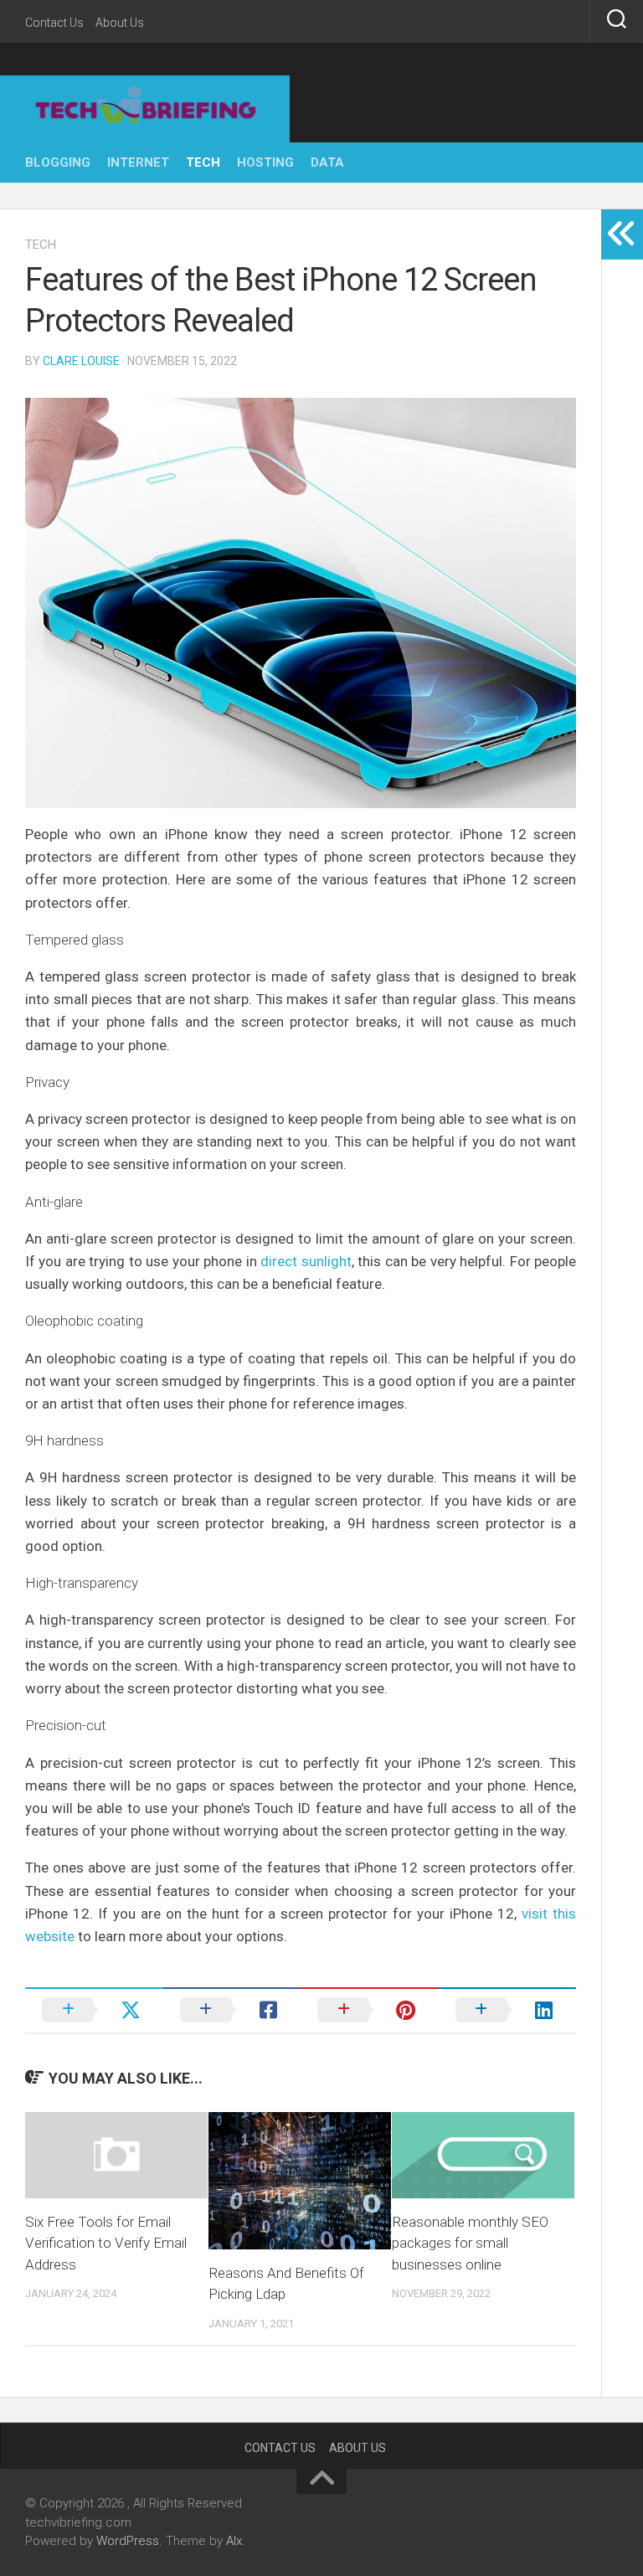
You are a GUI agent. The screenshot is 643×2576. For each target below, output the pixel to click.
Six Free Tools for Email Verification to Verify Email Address (106, 2243)
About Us (120, 23)
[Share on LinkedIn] (508, 2010)
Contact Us (54, 23)
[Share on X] (94, 2010)
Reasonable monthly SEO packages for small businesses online (470, 2243)
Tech (203, 162)
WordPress (128, 2541)
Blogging (58, 162)
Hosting (265, 162)
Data (327, 162)
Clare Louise (81, 361)
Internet (138, 162)
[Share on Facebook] (232, 2010)
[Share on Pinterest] (370, 2010)
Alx (234, 2541)
